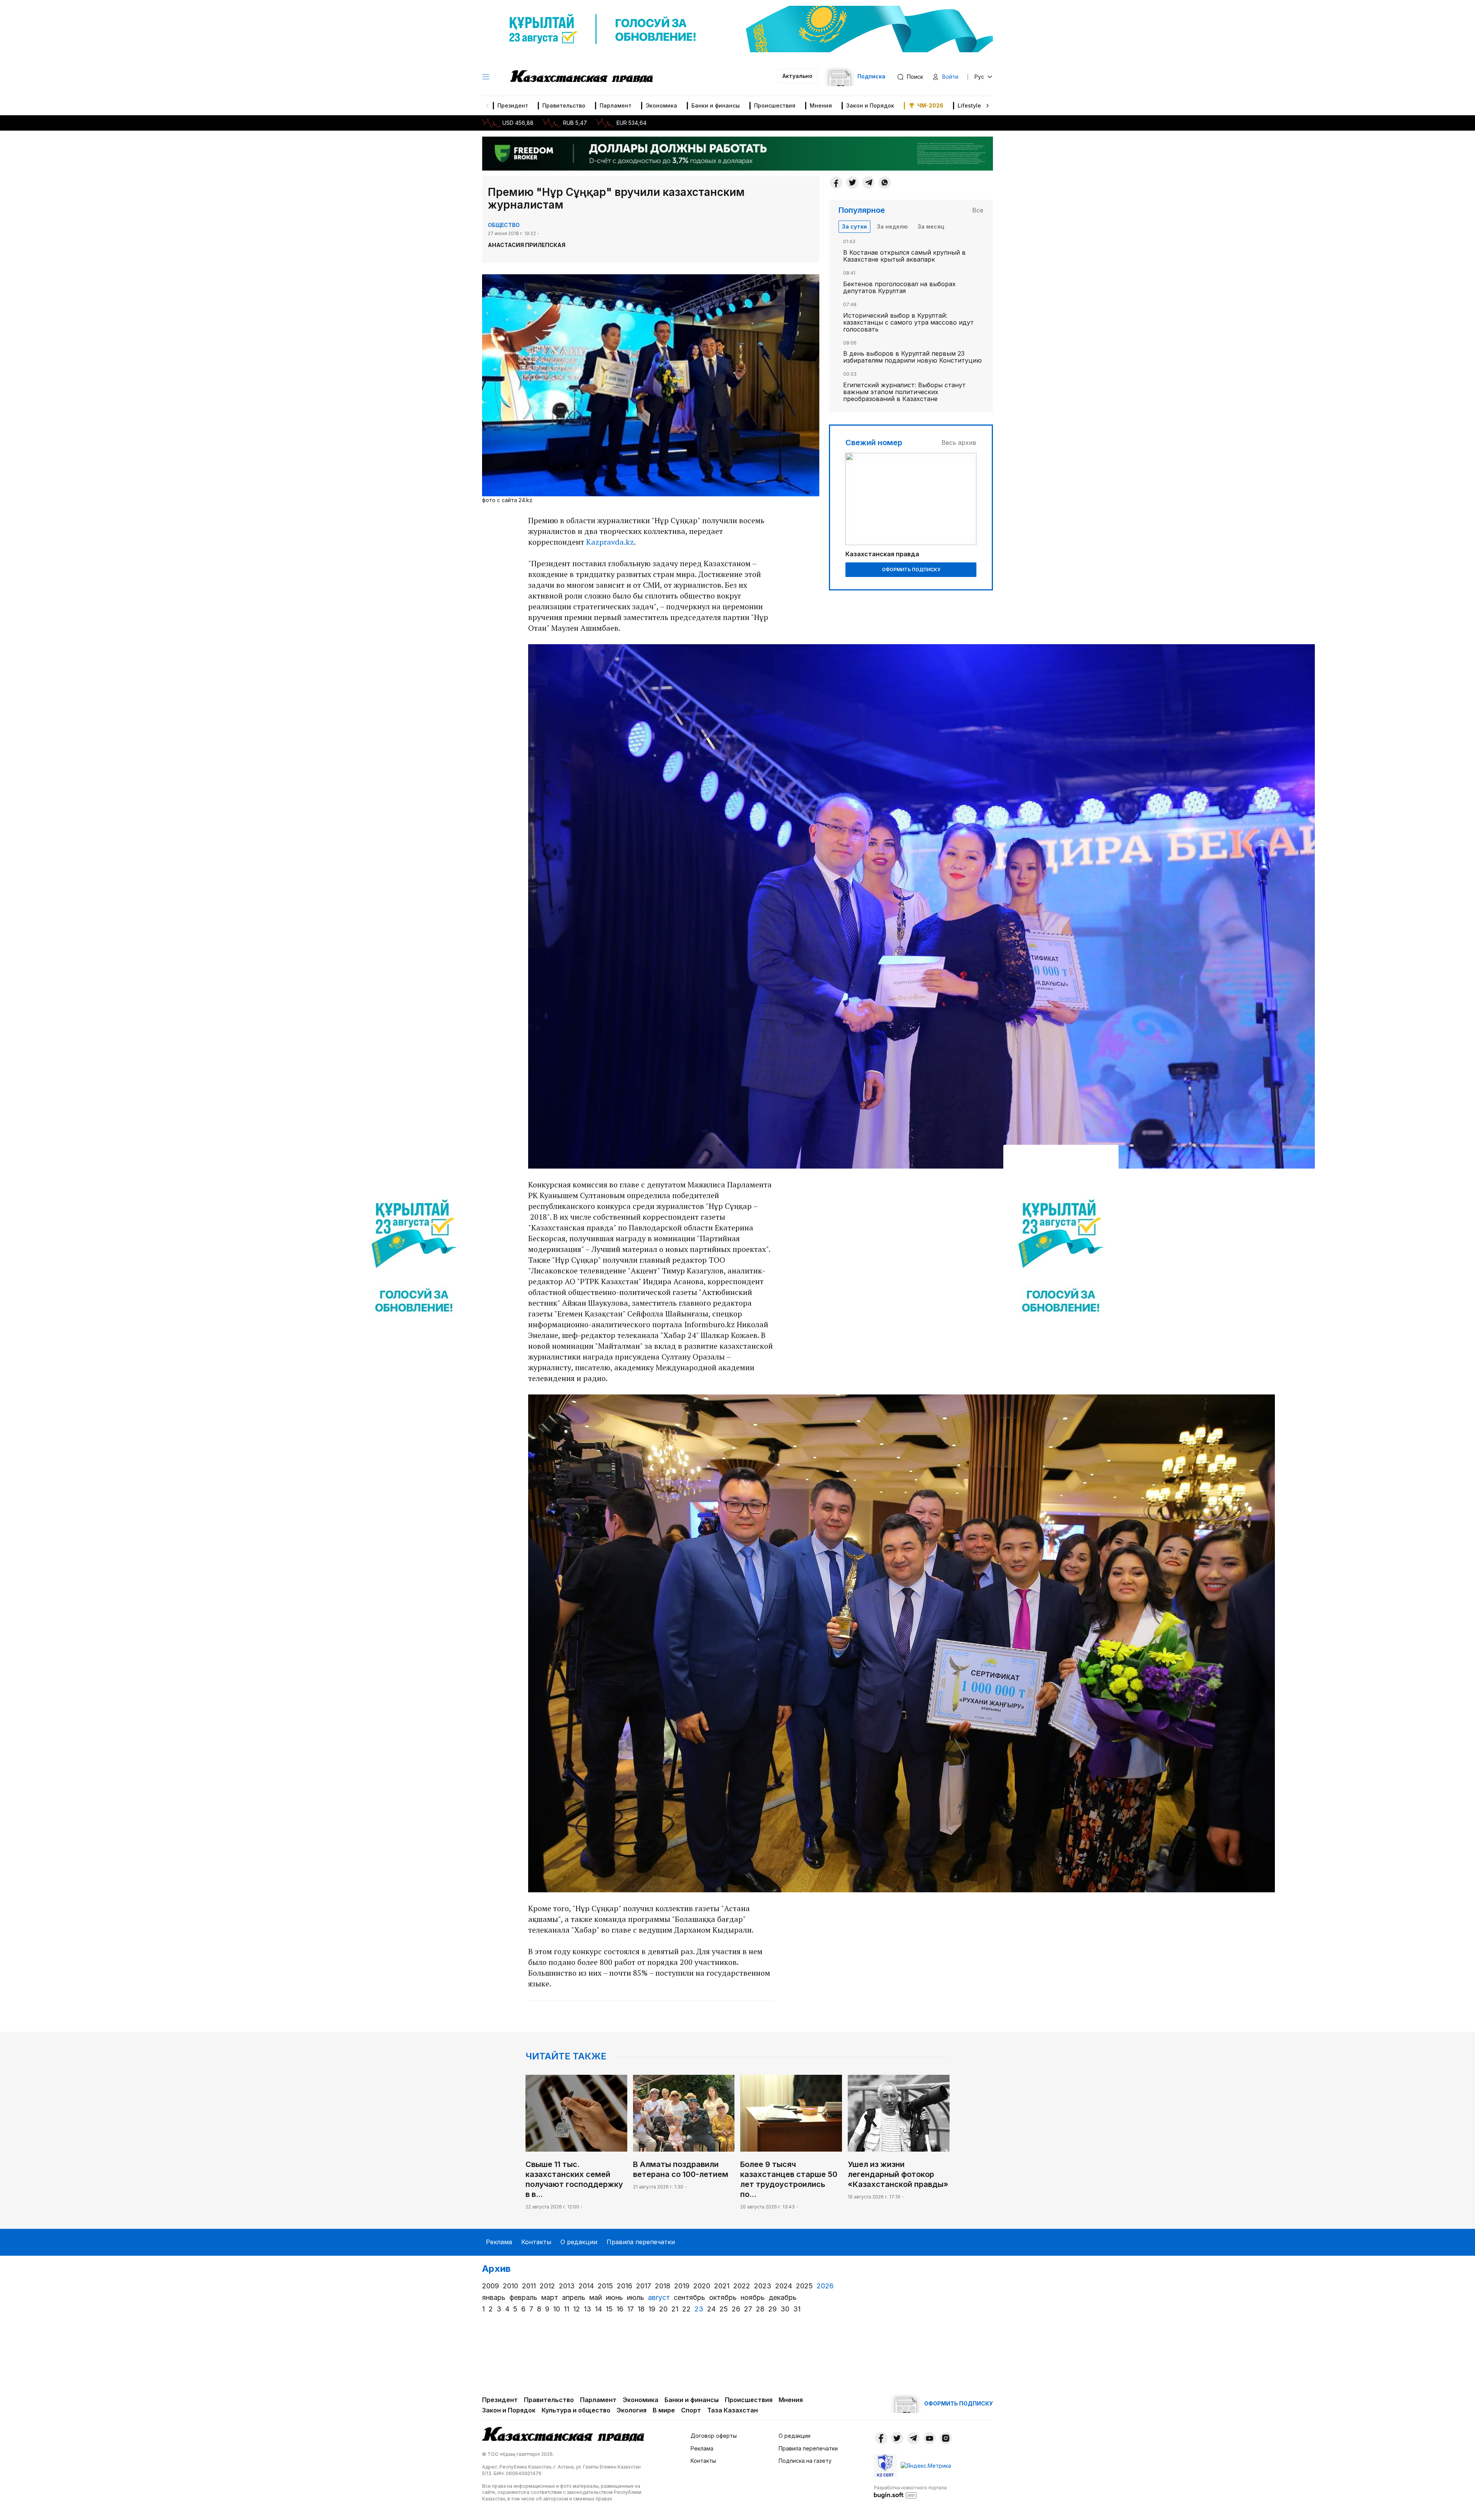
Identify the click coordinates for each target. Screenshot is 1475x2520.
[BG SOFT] (910, 2492)
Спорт (691, 2410)
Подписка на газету (805, 2461)
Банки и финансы (716, 105)
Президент (513, 105)
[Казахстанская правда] (582, 77)
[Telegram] (868, 182)
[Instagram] (946, 2438)
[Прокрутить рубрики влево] (487, 106)
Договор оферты (714, 2436)
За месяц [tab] (931, 226)
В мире (664, 2410)
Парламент (616, 105)
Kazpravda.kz (610, 542)
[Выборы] (414, 1260)
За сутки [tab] (854, 226)
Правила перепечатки (641, 2242)
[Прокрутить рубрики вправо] (988, 106)
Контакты (536, 2242)
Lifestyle (969, 105)
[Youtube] (930, 2438)
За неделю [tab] (892, 226)
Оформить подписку (911, 569)
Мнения (821, 105)
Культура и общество (576, 2410)
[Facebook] (836, 182)
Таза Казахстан (733, 2410)
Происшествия (775, 105)
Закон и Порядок (870, 105)
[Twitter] (852, 182)
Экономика (661, 105)
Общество (504, 225)
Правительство (564, 105)
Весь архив (959, 443)
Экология (631, 2410)
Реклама (499, 2242)
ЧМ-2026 (930, 105)
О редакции (579, 2242)
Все (978, 210)
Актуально (797, 76)
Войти (950, 77)
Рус (979, 77)
